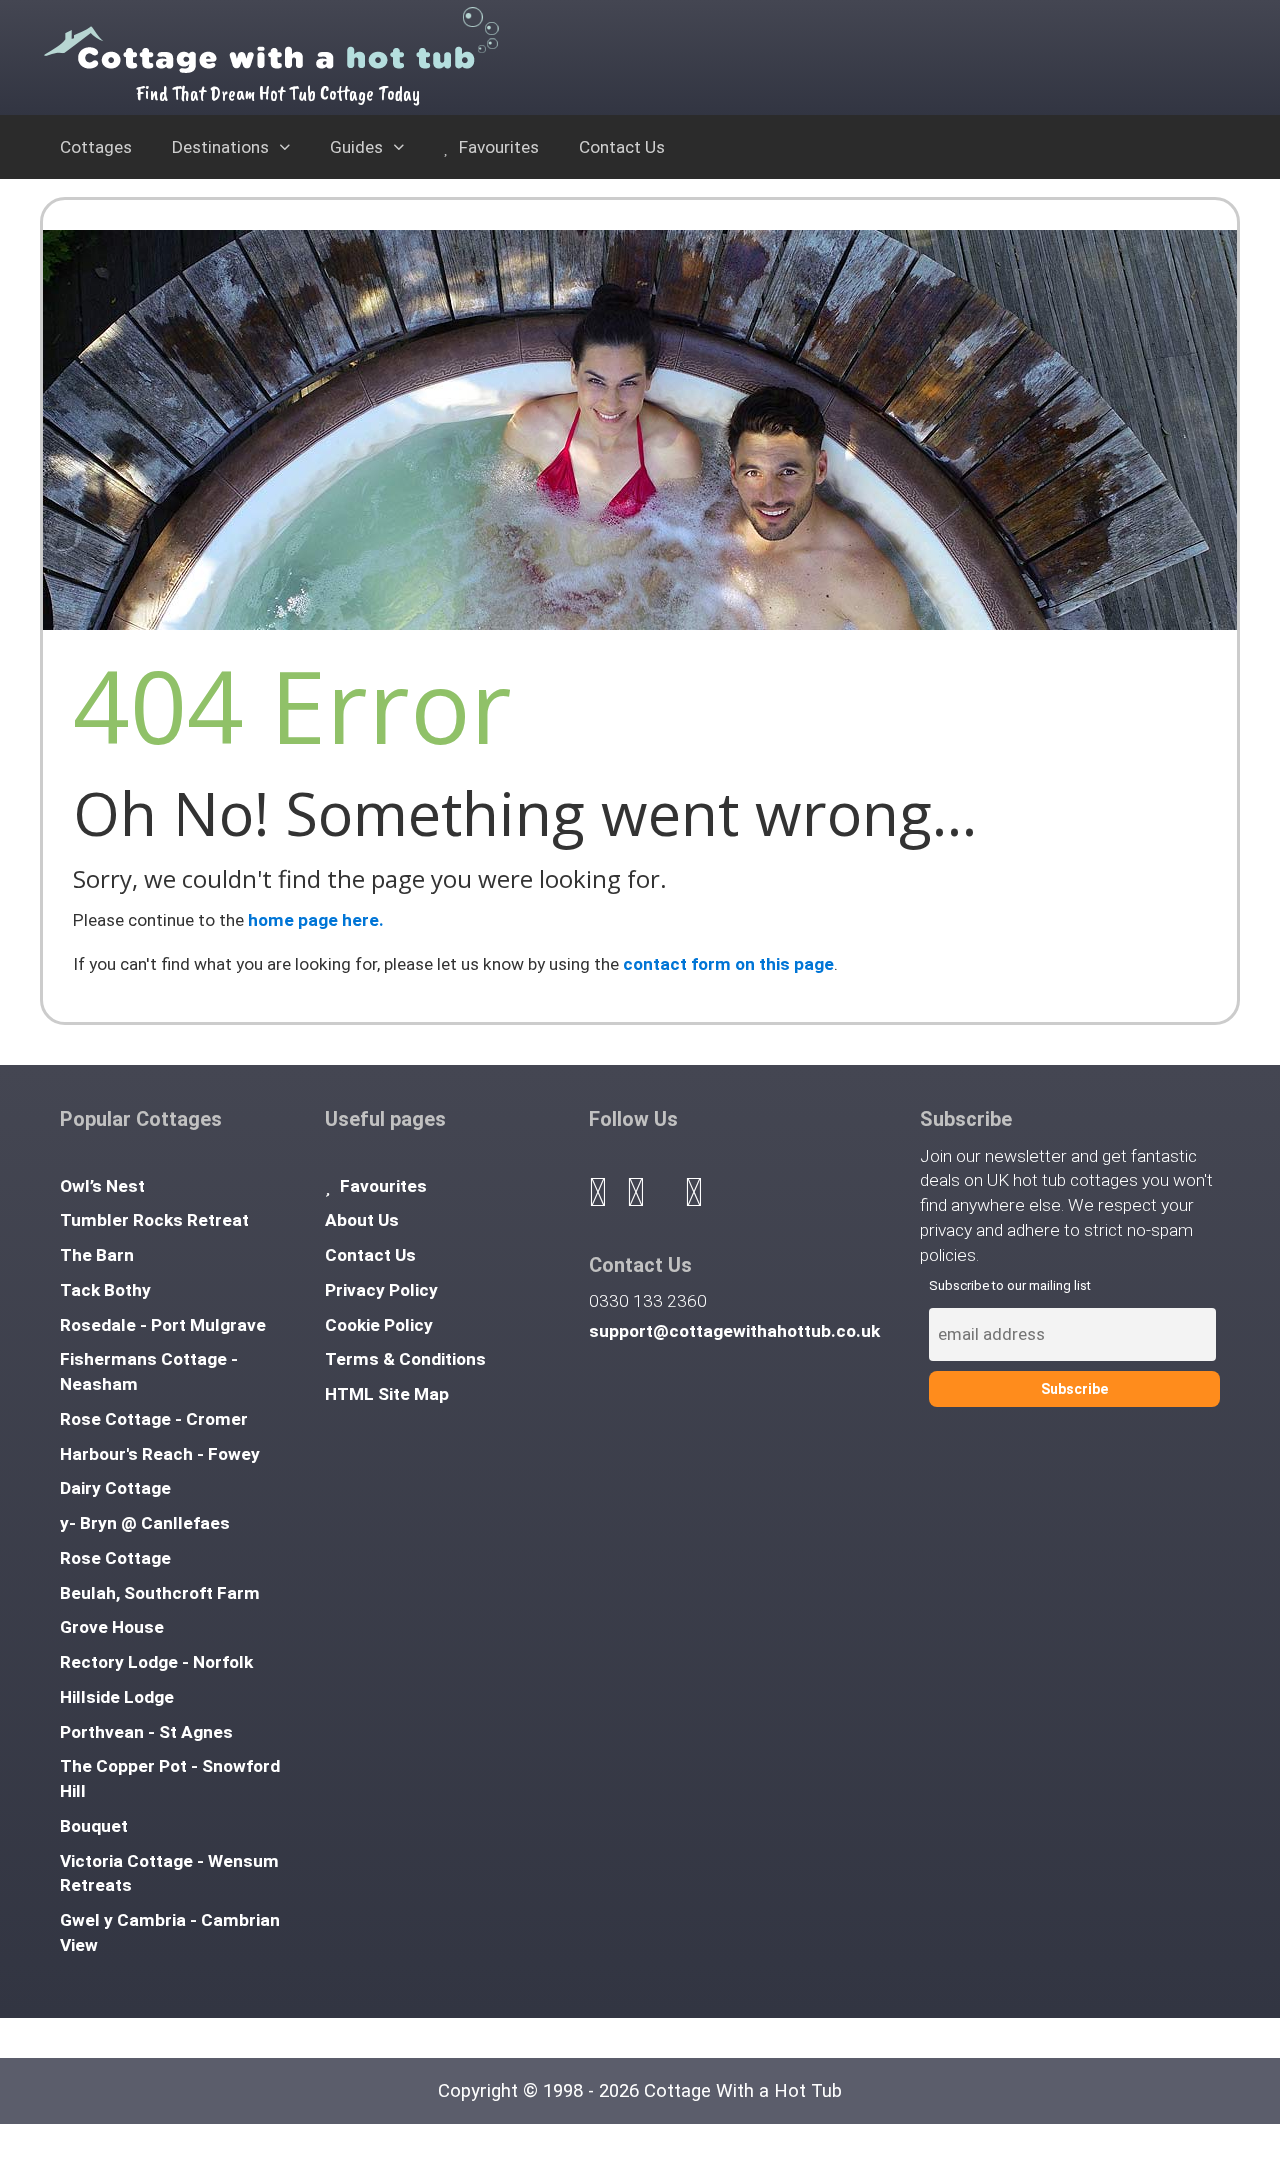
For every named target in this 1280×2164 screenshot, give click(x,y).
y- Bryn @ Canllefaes (145, 1523)
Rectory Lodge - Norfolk (156, 1662)
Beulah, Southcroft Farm (160, 1593)
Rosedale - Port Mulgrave (163, 1325)
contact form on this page (728, 964)
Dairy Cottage (115, 1488)
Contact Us (622, 147)
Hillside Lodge (117, 1697)
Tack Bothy (105, 1290)
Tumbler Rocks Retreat (154, 1220)
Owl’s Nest (102, 1186)
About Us (362, 1220)
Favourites (497, 147)
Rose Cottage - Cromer (154, 1419)
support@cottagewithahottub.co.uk (734, 1331)
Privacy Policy (381, 1290)
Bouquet (94, 1826)
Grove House (112, 1627)
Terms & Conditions (405, 1359)
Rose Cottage (115, 1558)
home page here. (316, 920)
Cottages (96, 147)
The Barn (97, 1255)
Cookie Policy (379, 1325)
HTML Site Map (387, 1394)
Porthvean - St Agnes (146, 1732)
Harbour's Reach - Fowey (160, 1454)
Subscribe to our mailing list (1010, 1285)
